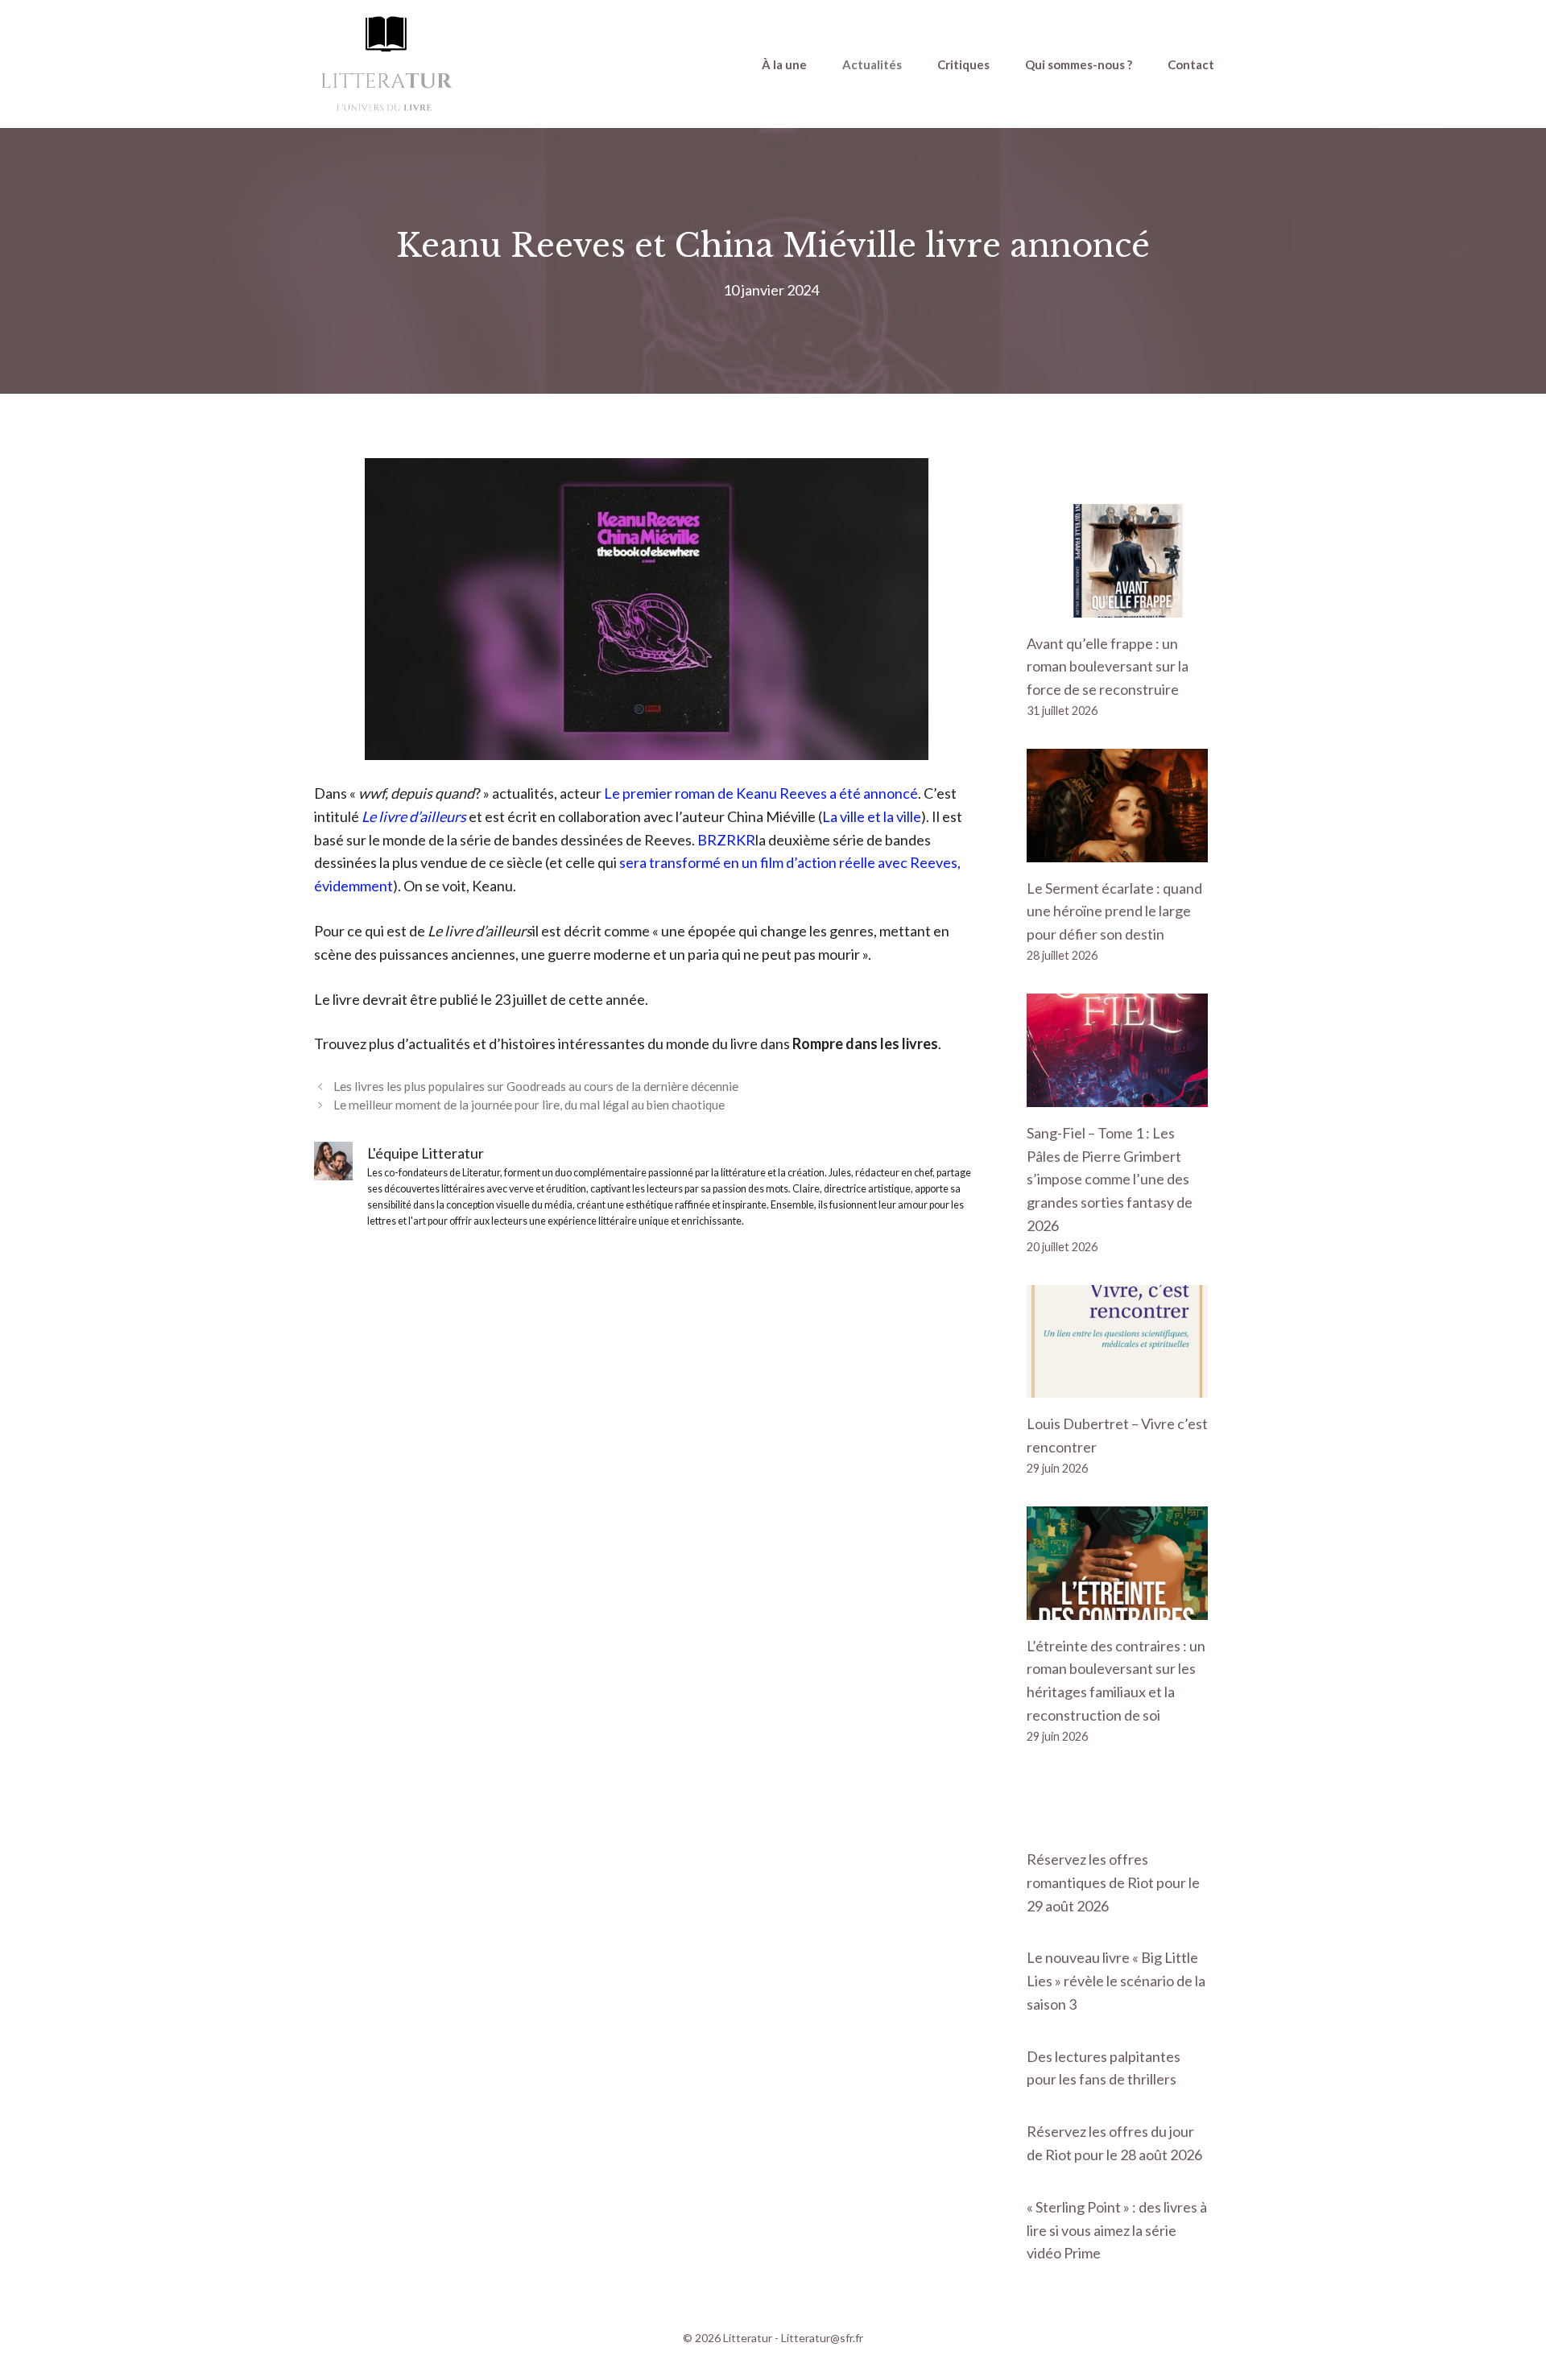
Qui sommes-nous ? (1079, 64)
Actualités (872, 64)
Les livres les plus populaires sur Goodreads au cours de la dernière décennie (536, 1086)
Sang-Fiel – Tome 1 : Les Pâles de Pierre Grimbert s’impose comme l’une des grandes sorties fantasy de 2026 (1110, 1179)
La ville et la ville (872, 816)
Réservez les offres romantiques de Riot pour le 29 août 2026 (1113, 1882)
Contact (1191, 64)
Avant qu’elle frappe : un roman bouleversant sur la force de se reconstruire (1108, 667)
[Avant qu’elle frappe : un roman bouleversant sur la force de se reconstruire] (1117, 605)
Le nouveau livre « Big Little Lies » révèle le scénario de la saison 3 (1116, 1981)
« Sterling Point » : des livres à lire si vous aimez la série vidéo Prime (1117, 2230)
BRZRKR (726, 840)
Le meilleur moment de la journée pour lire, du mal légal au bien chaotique (529, 1105)
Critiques (963, 64)
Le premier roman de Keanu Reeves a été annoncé (761, 793)
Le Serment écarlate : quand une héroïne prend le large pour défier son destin (1114, 911)
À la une (784, 64)
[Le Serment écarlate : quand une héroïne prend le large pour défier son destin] (1117, 850)
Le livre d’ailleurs (414, 816)
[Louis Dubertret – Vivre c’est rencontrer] (1117, 1386)
